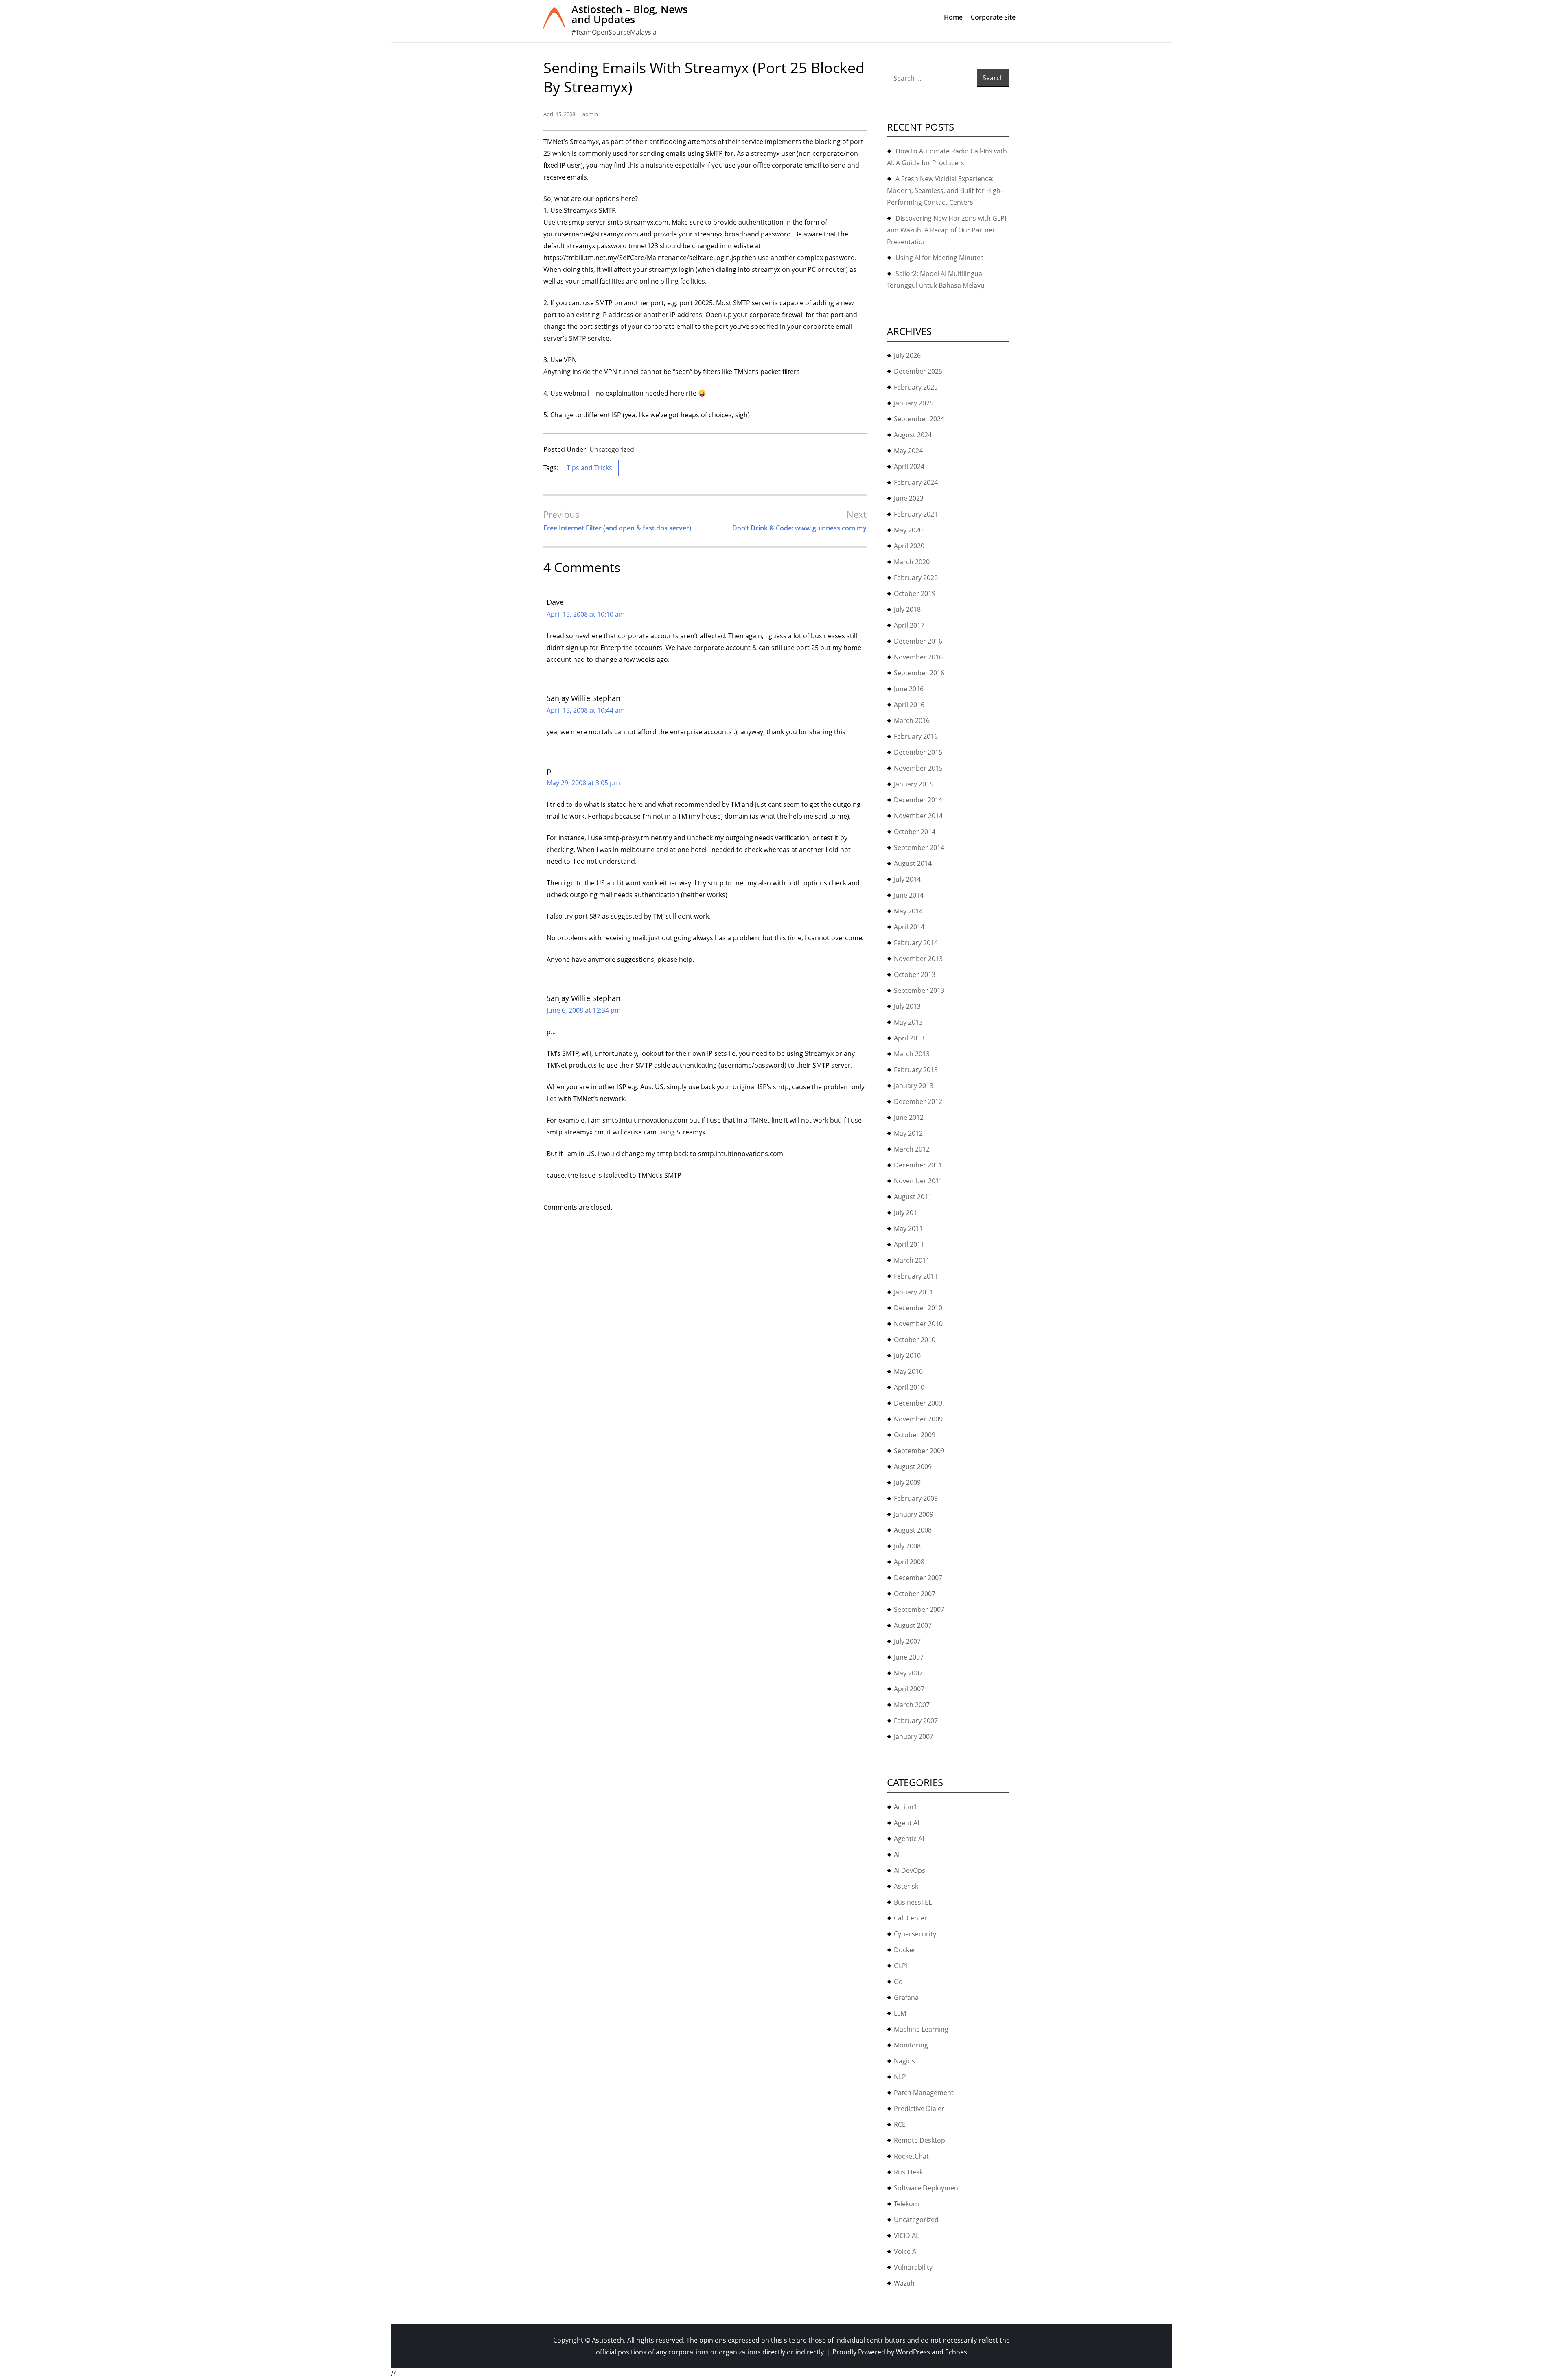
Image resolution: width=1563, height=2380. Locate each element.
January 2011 (914, 1292)
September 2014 (919, 847)
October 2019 (915, 593)
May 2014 (908, 911)
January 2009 (914, 1514)
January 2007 (914, 1736)
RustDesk (908, 2172)
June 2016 (909, 689)
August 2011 (913, 1197)
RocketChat (911, 2156)
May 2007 (908, 1673)
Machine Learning (921, 2029)
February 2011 (916, 1276)
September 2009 (919, 1451)
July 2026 (907, 355)
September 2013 (919, 990)
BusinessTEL (913, 1902)
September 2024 (919, 419)
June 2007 (909, 1657)
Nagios (904, 2061)
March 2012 (912, 1149)
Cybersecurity (915, 1934)
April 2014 (909, 927)
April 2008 (909, 1562)
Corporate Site (993, 17)
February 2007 (916, 1721)
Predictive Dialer (919, 2109)
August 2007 (913, 1625)
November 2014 (918, 816)
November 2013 (918, 959)
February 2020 (916, 578)
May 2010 (908, 1371)
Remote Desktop (919, 2140)
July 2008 (907, 1546)
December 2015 (918, 752)
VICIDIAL (906, 2235)
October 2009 (915, 1435)
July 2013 (907, 1006)
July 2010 (907, 1355)
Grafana (906, 1997)
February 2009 (916, 1498)
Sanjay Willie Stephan (583, 698)
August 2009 (913, 1467)
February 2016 (916, 736)
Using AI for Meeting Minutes (940, 258)
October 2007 (915, 1594)
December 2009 (918, 1403)
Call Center (911, 1918)
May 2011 (908, 1228)
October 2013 (915, 974)
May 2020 (908, 530)
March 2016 (912, 720)
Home (953, 17)
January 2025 (914, 403)
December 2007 (918, 1578)
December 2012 (918, 1101)
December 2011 (918, 1165)
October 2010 (915, 1340)
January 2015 (914, 784)
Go (898, 1982)
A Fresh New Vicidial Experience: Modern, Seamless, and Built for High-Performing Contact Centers (945, 190)
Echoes (956, 2352)
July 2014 (907, 879)
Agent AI (906, 1823)
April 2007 (909, 1689)
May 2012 (908, 1133)
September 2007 (919, 1609)
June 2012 (909, 1117)
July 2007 (907, 1641)
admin (590, 114)
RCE (900, 2124)
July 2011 (907, 1213)
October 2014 (915, 832)
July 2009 (907, 1482)
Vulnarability (913, 2267)
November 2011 (918, 1181)
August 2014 (913, 863)
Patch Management (924, 2093)
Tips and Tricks (589, 468)
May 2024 (908, 451)
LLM (900, 2013)
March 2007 (912, 1705)
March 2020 (912, 562)
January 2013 (914, 1086)
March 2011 (912, 1260)
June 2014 (909, 895)
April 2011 (909, 1244)
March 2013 (912, 1054)
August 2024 (913, 435)
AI (897, 1855)
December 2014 (918, 800)
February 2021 (916, 514)
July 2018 (907, 609)
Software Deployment (927, 2188)
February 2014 (916, 943)
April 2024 (909, 466)
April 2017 (909, 625)
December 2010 (918, 1308)
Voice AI (906, 2251)
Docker (905, 1950)
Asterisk (906, 1886)
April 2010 (909, 1387)
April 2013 (909, 1038)
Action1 (905, 1807)
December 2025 (918, 371)
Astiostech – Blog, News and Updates (629, 14)
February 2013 (916, 1070)
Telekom (906, 2204)
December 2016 (918, 641)
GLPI (901, 1966)
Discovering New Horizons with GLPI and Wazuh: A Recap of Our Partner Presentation (947, 230)
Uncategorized (612, 449)
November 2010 (918, 1324)
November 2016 (918, 657)
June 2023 (909, 498)
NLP (900, 2077)
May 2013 (908, 1022)
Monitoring (911, 2045)
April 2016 (909, 705)
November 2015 (918, 768)
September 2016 (919, 673)
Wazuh (904, 2283)
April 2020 (909, 546)
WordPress (913, 2352)
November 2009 (918, 1419)
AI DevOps (910, 1870)
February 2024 (916, 482)
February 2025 (916, 387)
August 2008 (913, 1530)
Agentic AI (909, 1839)
